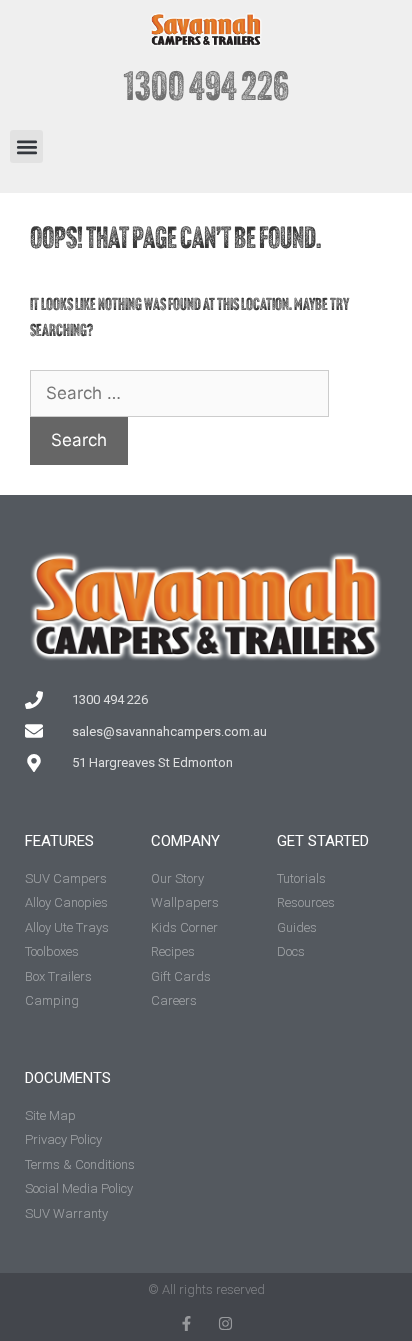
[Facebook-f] (186, 1323)
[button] (26, 146)
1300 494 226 (206, 90)
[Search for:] (179, 394)
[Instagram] (225, 1323)
